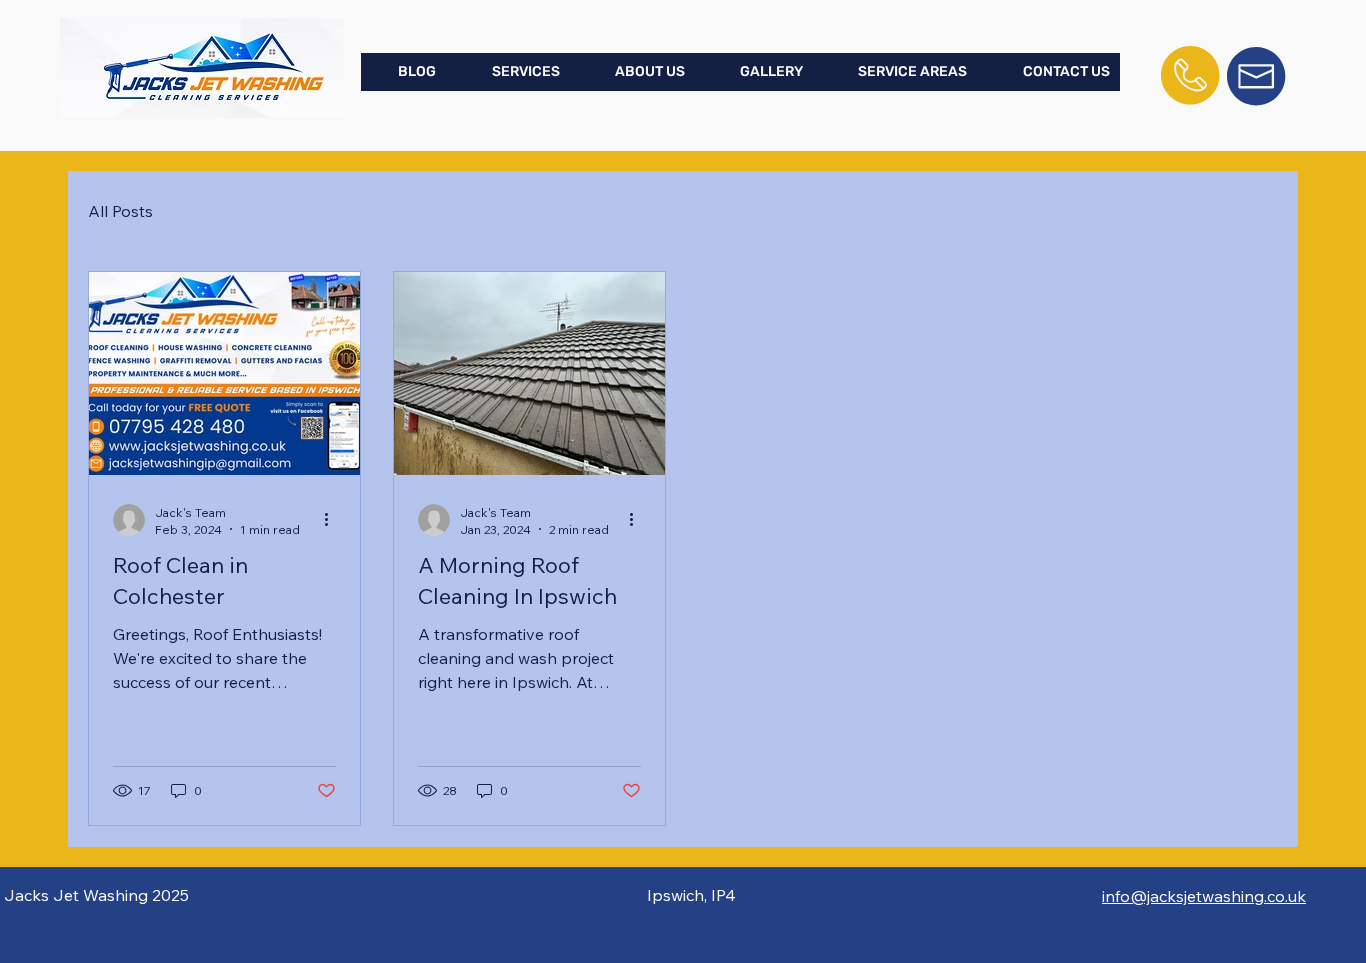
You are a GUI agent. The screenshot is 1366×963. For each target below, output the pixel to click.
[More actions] (333, 520)
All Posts (120, 211)
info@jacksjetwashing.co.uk (1204, 896)
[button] (511, 71)
